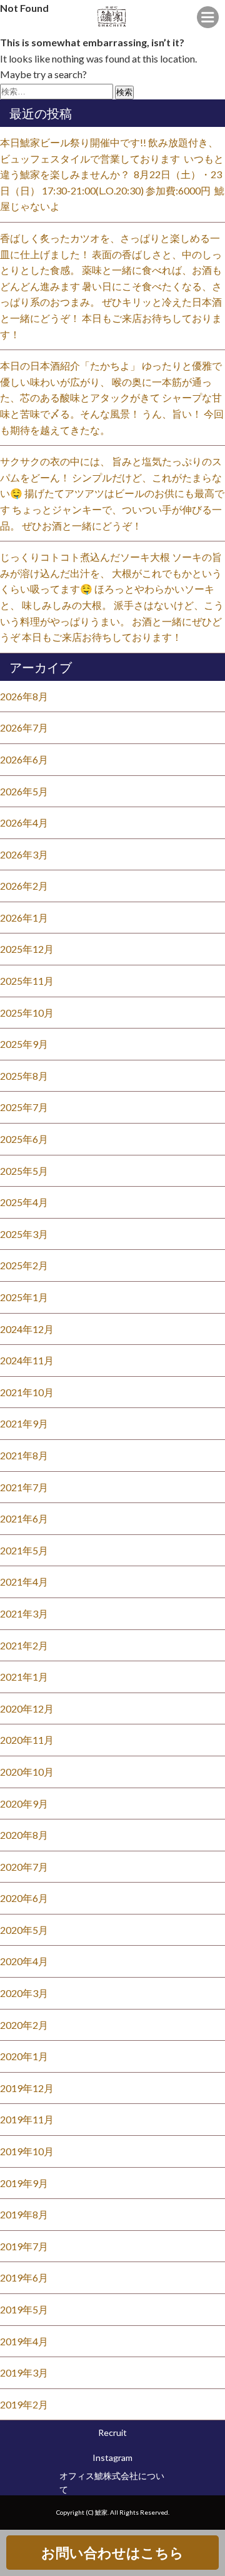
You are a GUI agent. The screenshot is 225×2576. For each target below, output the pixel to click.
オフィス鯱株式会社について (112, 2483)
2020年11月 (27, 1740)
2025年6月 (24, 1139)
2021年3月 (24, 1613)
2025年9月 (24, 1044)
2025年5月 (24, 1171)
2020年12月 (27, 1708)
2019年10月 (27, 2151)
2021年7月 (24, 1487)
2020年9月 (24, 1804)
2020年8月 (24, 1835)
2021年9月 (24, 1423)
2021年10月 (27, 1392)
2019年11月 (27, 2119)
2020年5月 (24, 1930)
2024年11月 (27, 1360)
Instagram (112, 2458)
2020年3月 (24, 1993)
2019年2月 (24, 2404)
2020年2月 (24, 2025)
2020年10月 (27, 1772)
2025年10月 (27, 1013)
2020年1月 (24, 2056)
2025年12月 (27, 949)
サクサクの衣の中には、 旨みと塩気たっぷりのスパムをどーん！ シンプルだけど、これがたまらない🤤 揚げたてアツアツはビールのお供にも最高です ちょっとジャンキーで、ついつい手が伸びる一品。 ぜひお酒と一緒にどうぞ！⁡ (112, 493)
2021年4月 (24, 1582)
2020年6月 (24, 1898)
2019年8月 (24, 2214)
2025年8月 (24, 1076)
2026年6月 (24, 759)
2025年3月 (24, 1234)
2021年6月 (24, 1518)
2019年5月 (24, 2309)
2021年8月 (24, 1455)
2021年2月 (24, 1645)
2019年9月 (24, 2183)
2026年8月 (24, 696)
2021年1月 (24, 1677)
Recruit (112, 2433)
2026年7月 (24, 727)
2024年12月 (27, 1329)
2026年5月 (24, 791)
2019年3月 (24, 2372)
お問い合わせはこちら (112, 2553)
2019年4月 (24, 2341)
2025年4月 (24, 1202)
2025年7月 (24, 1107)
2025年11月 (27, 981)
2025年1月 (24, 1297)
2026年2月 (24, 886)
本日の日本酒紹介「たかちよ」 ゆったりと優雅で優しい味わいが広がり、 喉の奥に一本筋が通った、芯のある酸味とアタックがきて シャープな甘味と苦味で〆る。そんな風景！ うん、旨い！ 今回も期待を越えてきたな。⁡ (112, 397)
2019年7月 (24, 2246)
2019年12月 (27, 2088)
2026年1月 (24, 918)
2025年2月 (24, 1265)
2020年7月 (24, 1867)
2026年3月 (24, 854)
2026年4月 (24, 823)
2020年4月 (24, 1961)
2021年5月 (24, 1550)
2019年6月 (24, 2277)
